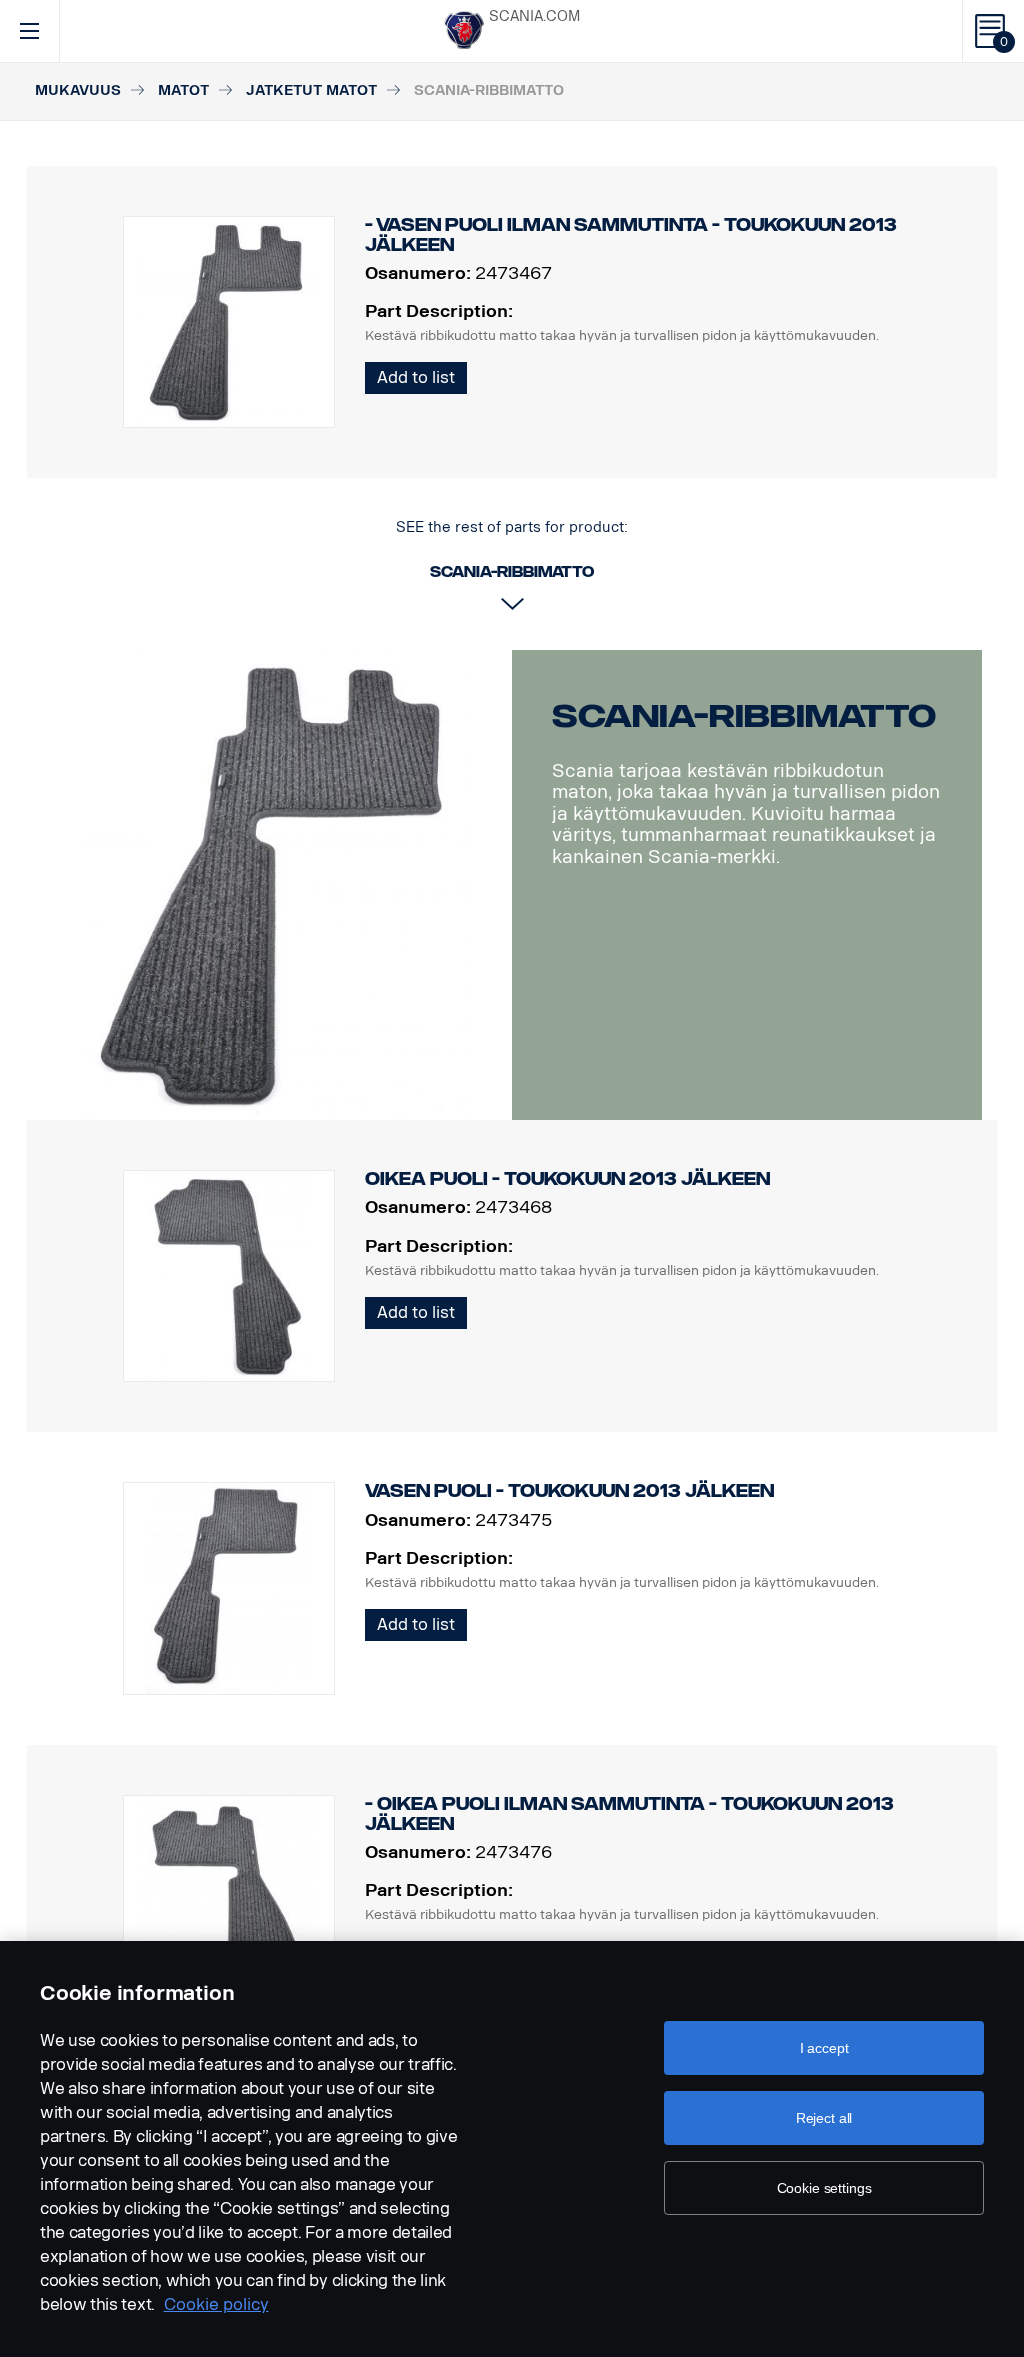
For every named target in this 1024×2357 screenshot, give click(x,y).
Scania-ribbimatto (744, 716)
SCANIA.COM (534, 16)
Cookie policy (216, 2304)
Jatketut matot (311, 90)
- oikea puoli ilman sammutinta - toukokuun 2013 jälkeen (629, 1814)
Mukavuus (78, 90)
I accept (824, 2048)
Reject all (824, 2118)
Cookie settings (824, 2188)
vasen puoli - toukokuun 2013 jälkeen (569, 1491)
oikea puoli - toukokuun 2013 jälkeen (567, 1179)
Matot (183, 90)
